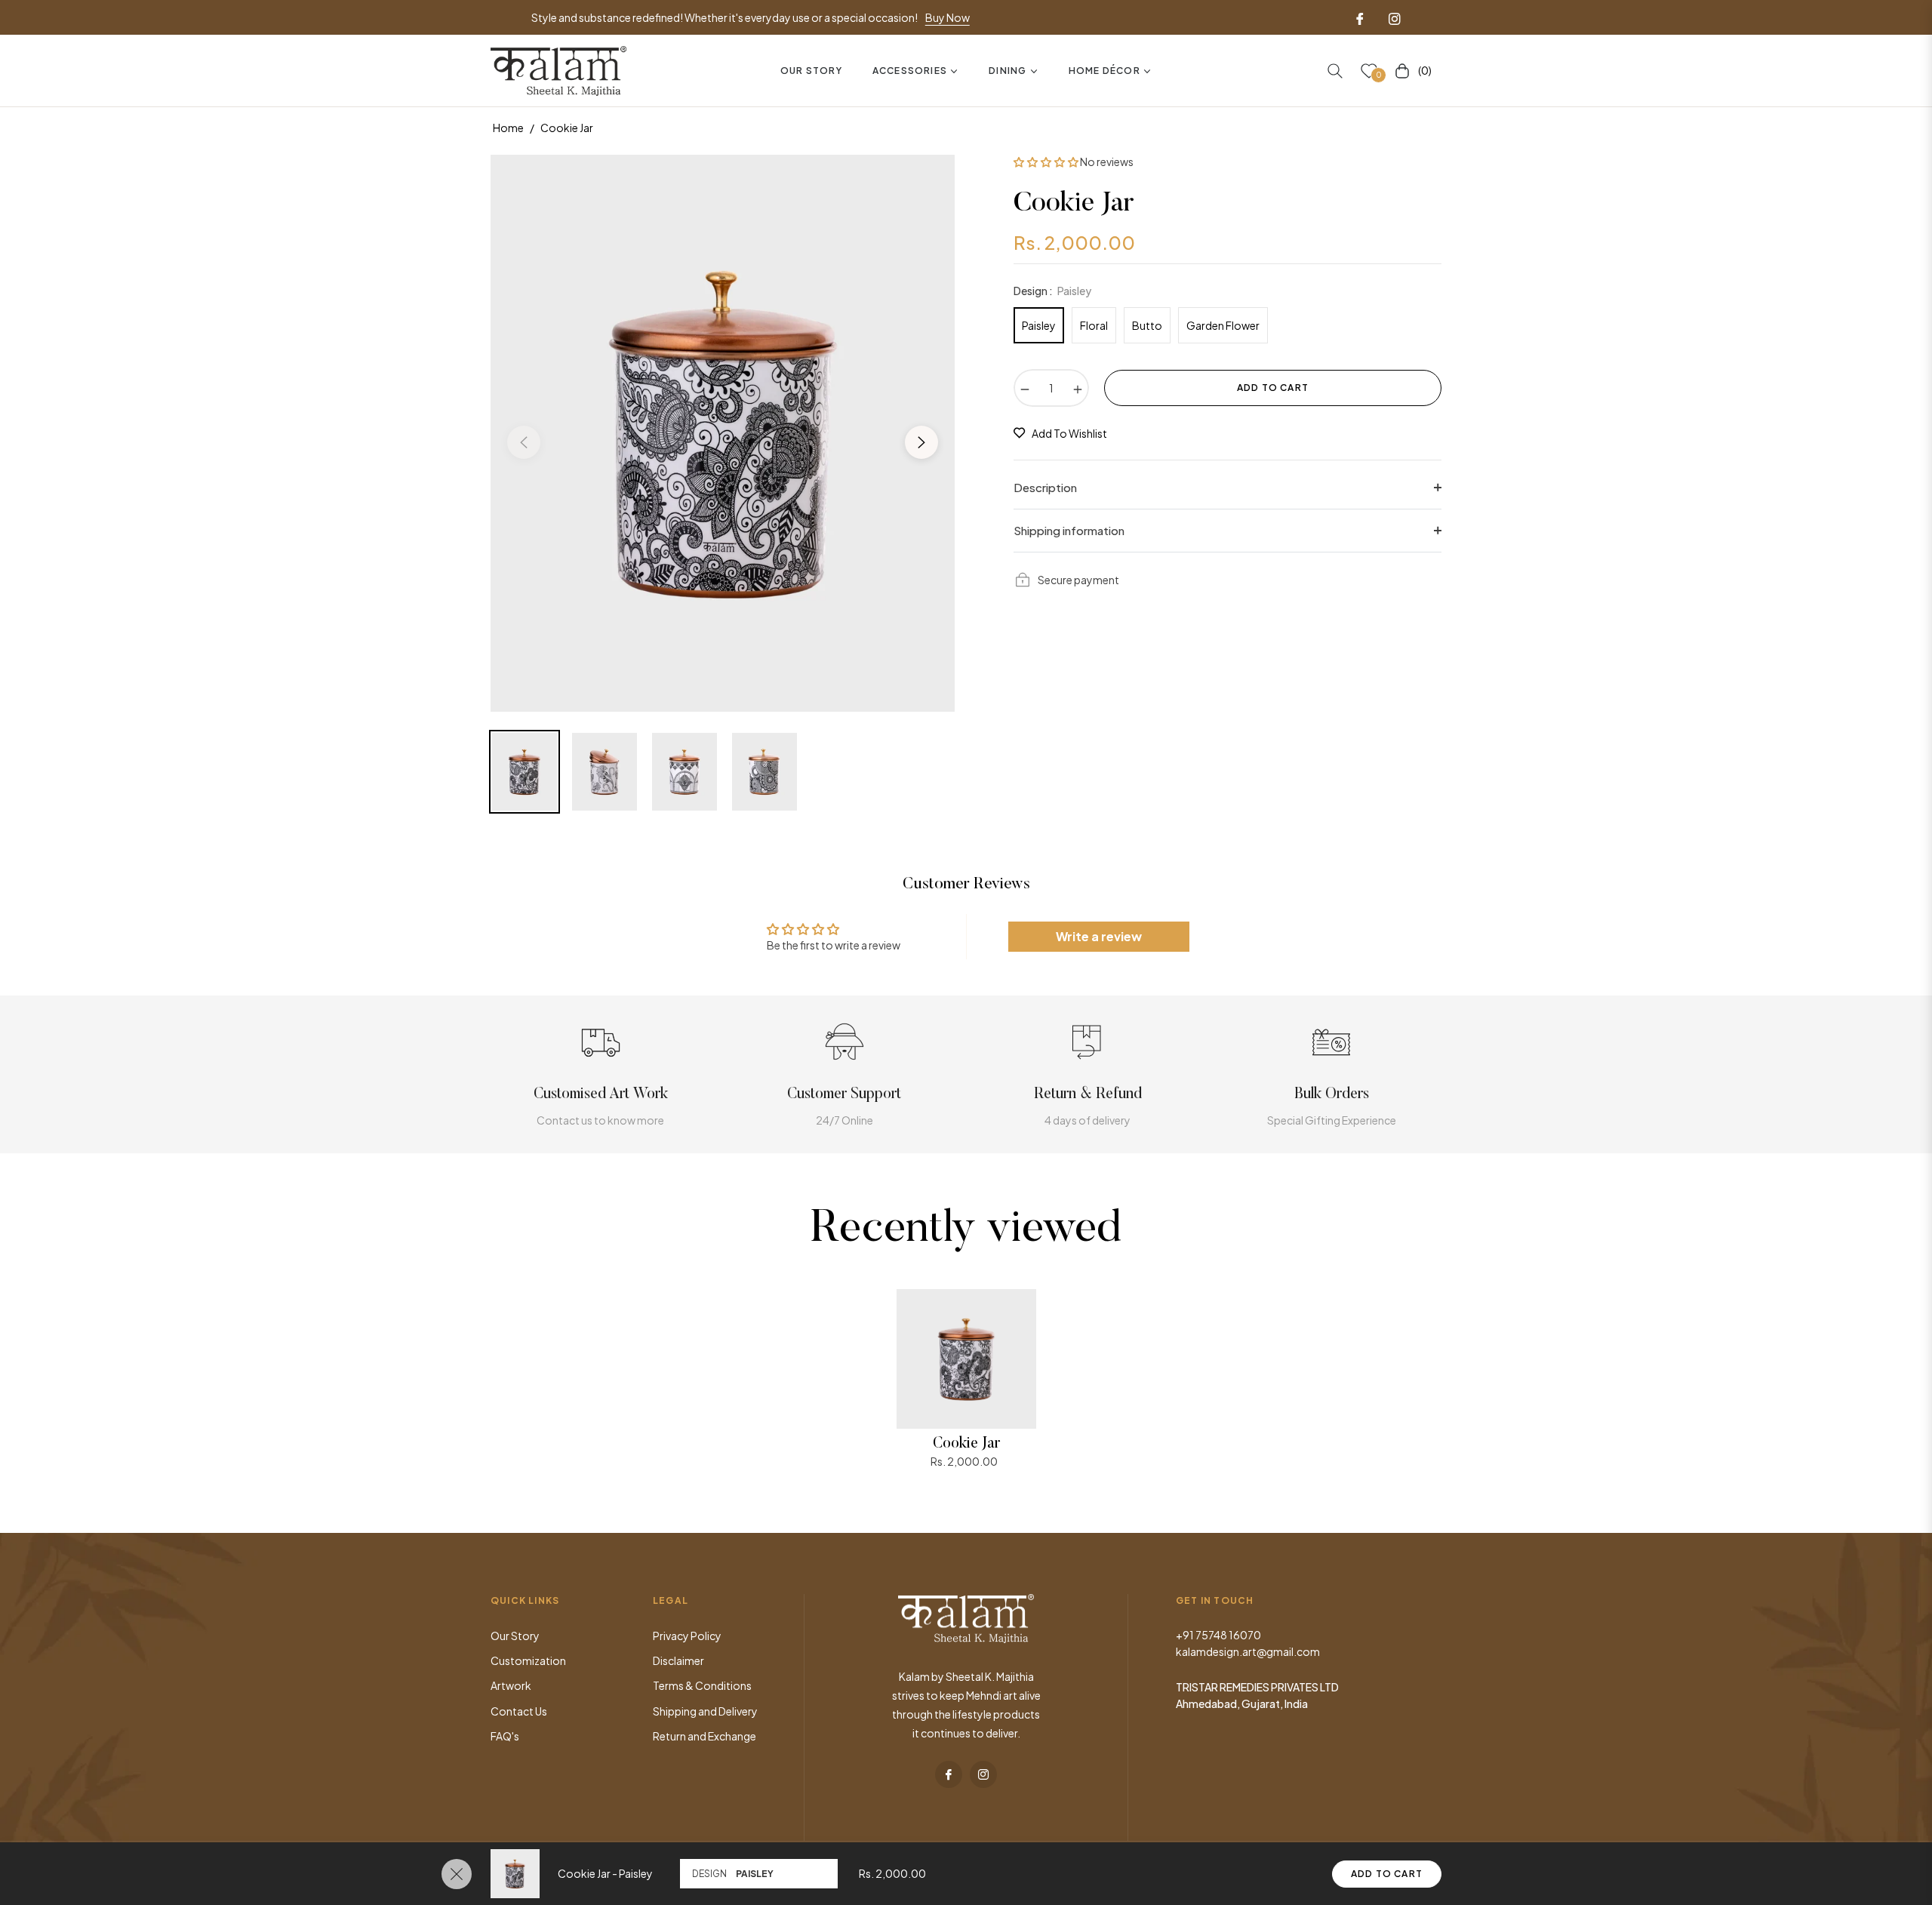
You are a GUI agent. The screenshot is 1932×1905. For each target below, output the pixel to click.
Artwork (511, 1685)
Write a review (1099, 936)
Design (709, 1874)
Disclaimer (678, 1660)
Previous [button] (524, 442)
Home (508, 128)
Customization (528, 1660)
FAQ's (505, 1736)
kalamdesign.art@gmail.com (1248, 1651)
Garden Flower (1223, 325)
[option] (723, 433)
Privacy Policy (687, 1636)
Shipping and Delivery (705, 1711)
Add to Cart (1387, 1874)
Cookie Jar (966, 1444)
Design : (1052, 291)
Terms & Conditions (702, 1685)
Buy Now (948, 17)
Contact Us (519, 1711)
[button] (1335, 71)
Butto (1147, 325)
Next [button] (921, 442)
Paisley (1039, 325)
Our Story (515, 1636)
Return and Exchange (705, 1736)
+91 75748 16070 (1218, 1635)
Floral (1094, 325)
